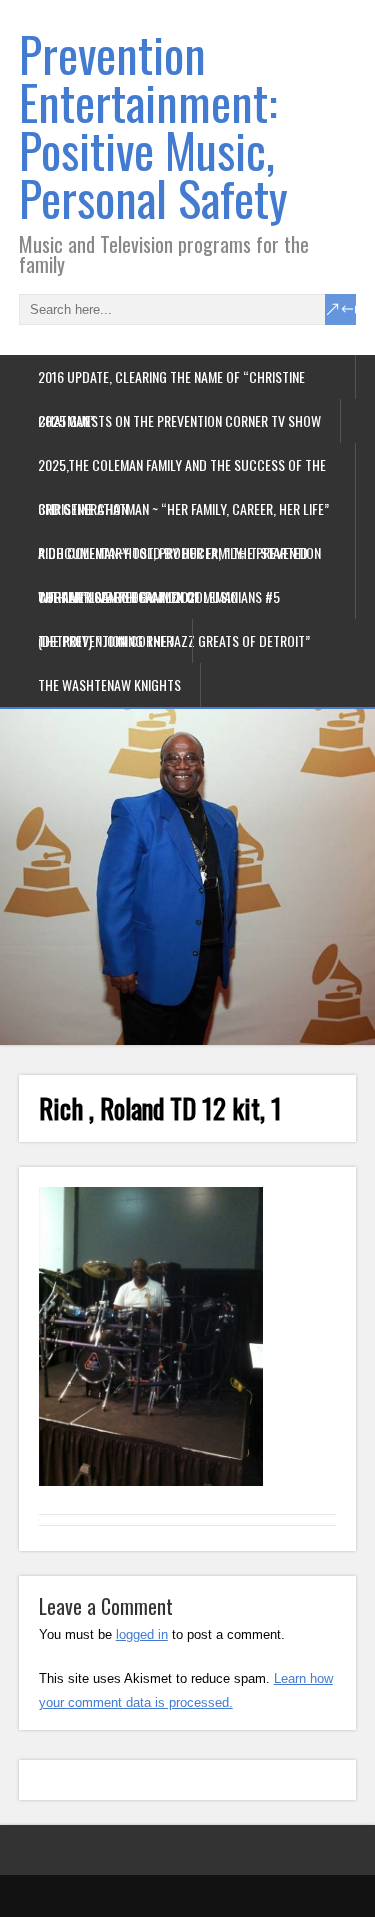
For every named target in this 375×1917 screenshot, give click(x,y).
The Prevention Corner (105, 640)
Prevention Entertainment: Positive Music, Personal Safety (153, 125)
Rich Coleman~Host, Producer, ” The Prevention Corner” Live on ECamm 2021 (179, 558)
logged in (142, 1634)
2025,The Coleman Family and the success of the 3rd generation (182, 470)
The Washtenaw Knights (109, 684)
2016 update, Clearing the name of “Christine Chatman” (171, 382)
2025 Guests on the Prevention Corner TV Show (179, 420)
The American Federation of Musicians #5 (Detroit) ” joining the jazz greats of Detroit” (174, 602)
